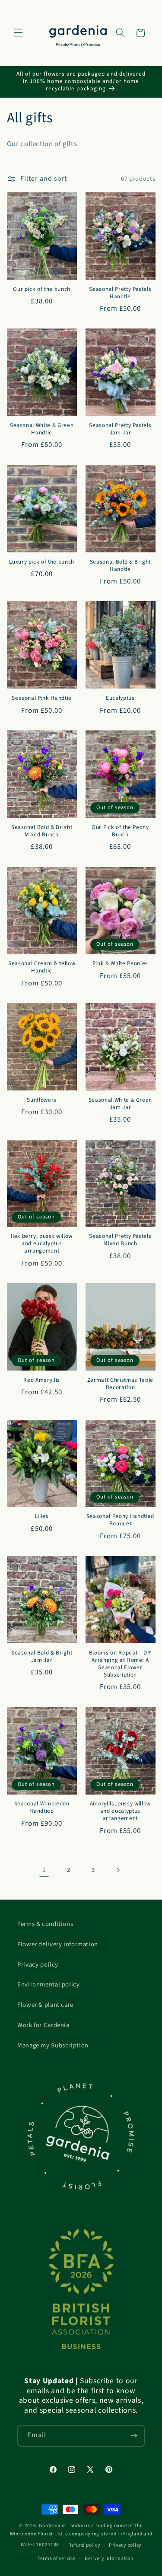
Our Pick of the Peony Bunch (120, 831)
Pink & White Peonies (120, 964)
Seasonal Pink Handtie (42, 698)
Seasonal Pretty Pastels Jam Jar (120, 429)
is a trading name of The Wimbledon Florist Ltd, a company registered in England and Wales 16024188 (81, 2535)
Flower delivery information (58, 1944)
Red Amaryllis (42, 1380)
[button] (18, 33)
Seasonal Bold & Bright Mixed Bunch (42, 831)
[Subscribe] (134, 2436)
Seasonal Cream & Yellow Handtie (42, 967)
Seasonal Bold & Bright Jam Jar (42, 1657)
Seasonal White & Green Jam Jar (121, 1104)
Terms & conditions (45, 1924)
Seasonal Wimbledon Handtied (42, 1808)
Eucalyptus (120, 698)
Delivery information (109, 2558)
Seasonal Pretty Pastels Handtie (120, 293)
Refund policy (84, 2545)
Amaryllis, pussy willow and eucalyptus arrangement (120, 1811)
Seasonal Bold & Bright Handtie (121, 566)
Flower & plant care (45, 2005)
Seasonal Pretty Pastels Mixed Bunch (120, 1240)
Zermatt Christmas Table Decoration (120, 1384)
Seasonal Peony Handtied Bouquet (120, 1520)
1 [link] (44, 1870)
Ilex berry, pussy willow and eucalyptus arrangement (42, 1244)
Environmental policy (49, 1985)
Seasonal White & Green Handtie (42, 429)
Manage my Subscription (53, 2045)
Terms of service (57, 2558)
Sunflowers (42, 1100)
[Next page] (118, 1870)
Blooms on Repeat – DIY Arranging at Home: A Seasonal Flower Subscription (121, 1664)
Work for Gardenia (43, 2025)
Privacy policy (38, 1965)
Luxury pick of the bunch (42, 562)
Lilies (42, 1516)
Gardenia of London (62, 2526)
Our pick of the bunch (42, 289)
